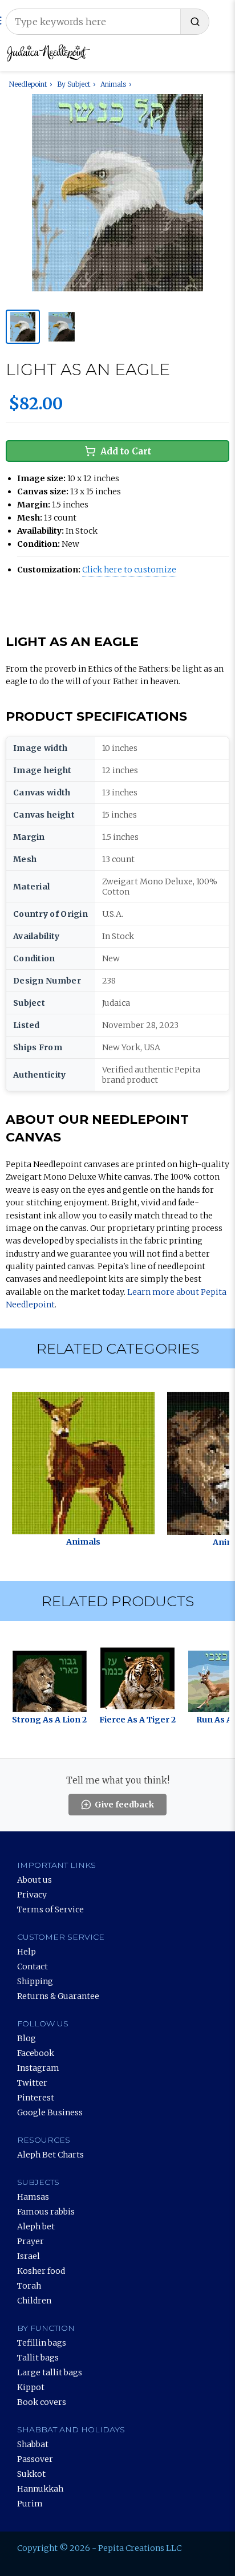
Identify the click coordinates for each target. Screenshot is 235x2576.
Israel (29, 2256)
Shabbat (33, 2444)
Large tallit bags (50, 2372)
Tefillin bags (42, 2343)
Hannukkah (40, 2489)
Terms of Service (50, 1909)
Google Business (50, 2112)
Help (27, 1952)
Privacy (32, 1895)
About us (35, 1880)
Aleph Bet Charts (50, 2155)
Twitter (32, 2083)
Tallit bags (38, 2358)
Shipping (35, 1981)
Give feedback (124, 1805)
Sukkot (31, 2474)
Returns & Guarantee (58, 1996)
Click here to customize (129, 570)
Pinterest (36, 2098)
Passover (35, 2459)
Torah (29, 2286)
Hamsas (33, 2197)
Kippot (31, 2387)
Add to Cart (126, 451)
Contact (33, 1966)
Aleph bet (36, 2226)
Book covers (42, 2402)
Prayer (31, 2241)
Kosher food (41, 2271)
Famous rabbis (46, 2212)
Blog (27, 2038)
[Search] (195, 22)
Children (34, 2301)
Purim (30, 2504)
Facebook (36, 2053)
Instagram (38, 2068)
